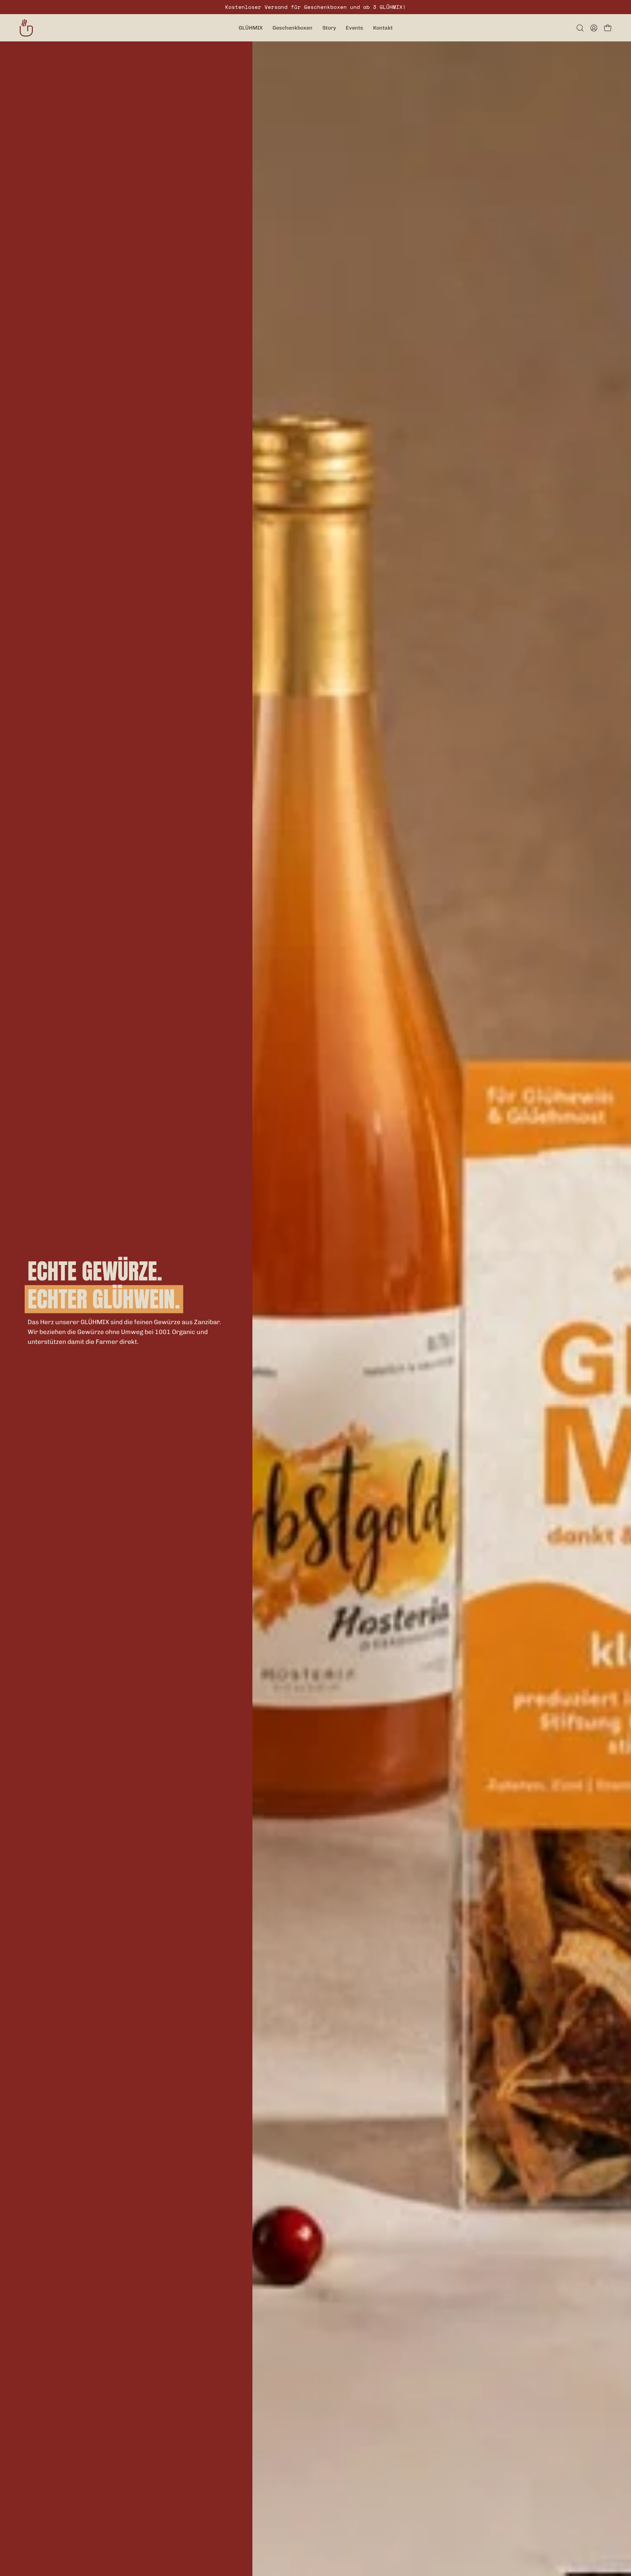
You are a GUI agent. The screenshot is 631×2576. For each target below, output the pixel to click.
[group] (315, 7)
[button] (580, 28)
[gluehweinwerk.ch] (26, 28)
